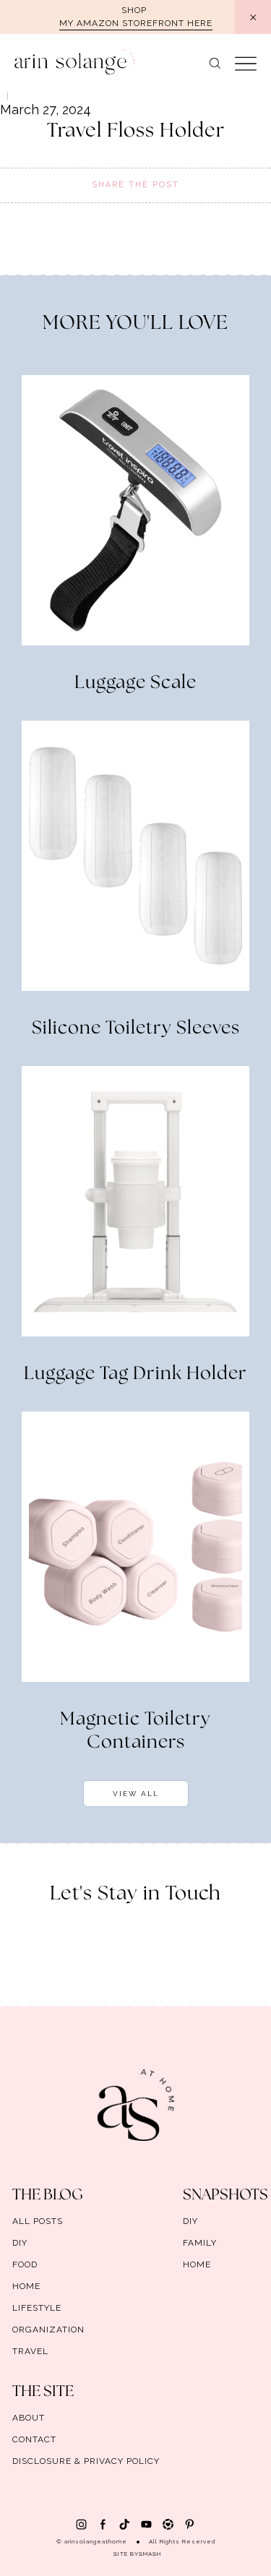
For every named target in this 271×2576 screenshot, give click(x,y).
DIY (20, 2243)
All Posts (38, 2221)
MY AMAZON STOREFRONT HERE (136, 23)
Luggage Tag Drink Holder (135, 1374)
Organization (48, 2330)
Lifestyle (37, 2308)
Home (26, 2286)
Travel (30, 2351)
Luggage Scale (135, 683)
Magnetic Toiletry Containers (135, 1731)
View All (136, 1794)
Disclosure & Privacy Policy (86, 2461)
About (29, 2418)
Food (25, 2264)
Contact (34, 2439)
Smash (150, 2554)
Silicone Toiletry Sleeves (136, 1029)
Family (200, 2243)
